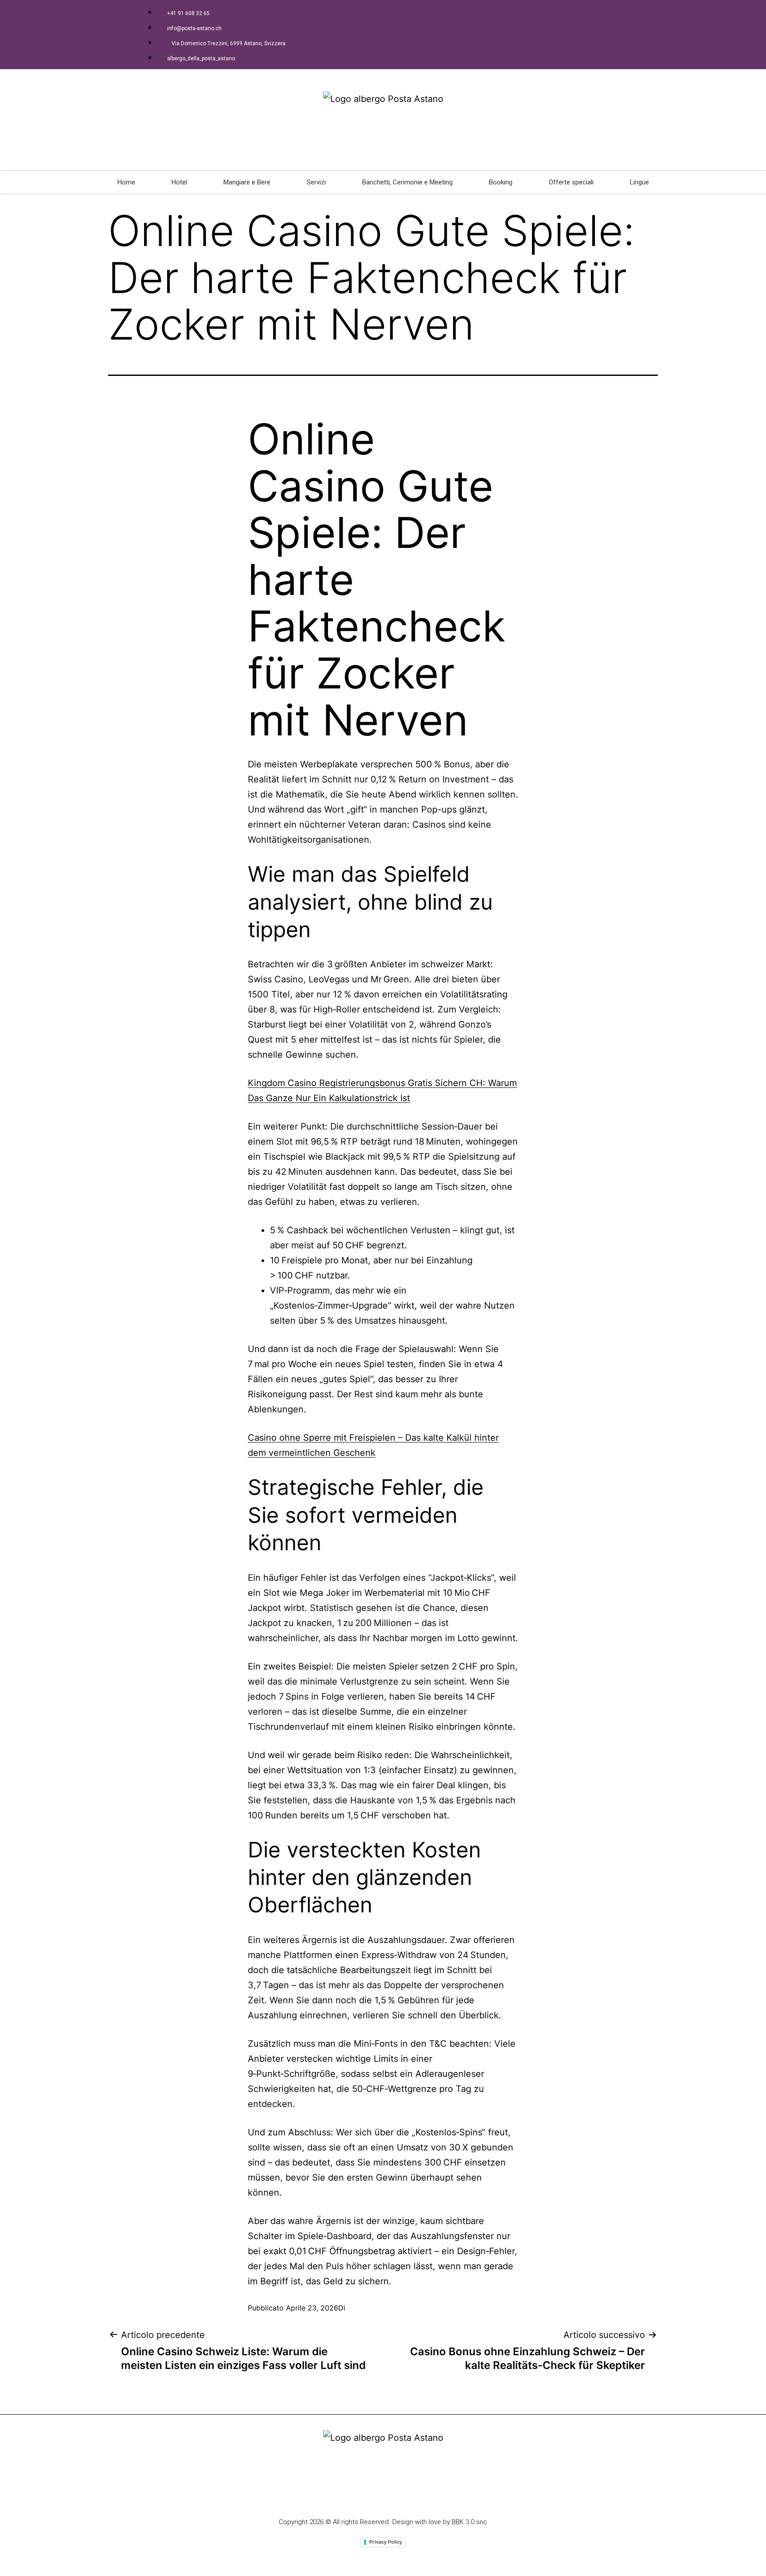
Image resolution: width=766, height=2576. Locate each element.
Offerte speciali (571, 182)
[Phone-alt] (366, 2495)
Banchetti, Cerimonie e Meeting (407, 182)
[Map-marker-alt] (400, 2495)
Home (126, 182)
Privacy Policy (386, 2542)
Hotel (179, 182)
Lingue (639, 182)
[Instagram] (383, 2495)
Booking (501, 182)
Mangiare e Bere (247, 182)
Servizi (316, 182)
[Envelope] (417, 2495)
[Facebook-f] (349, 2495)
